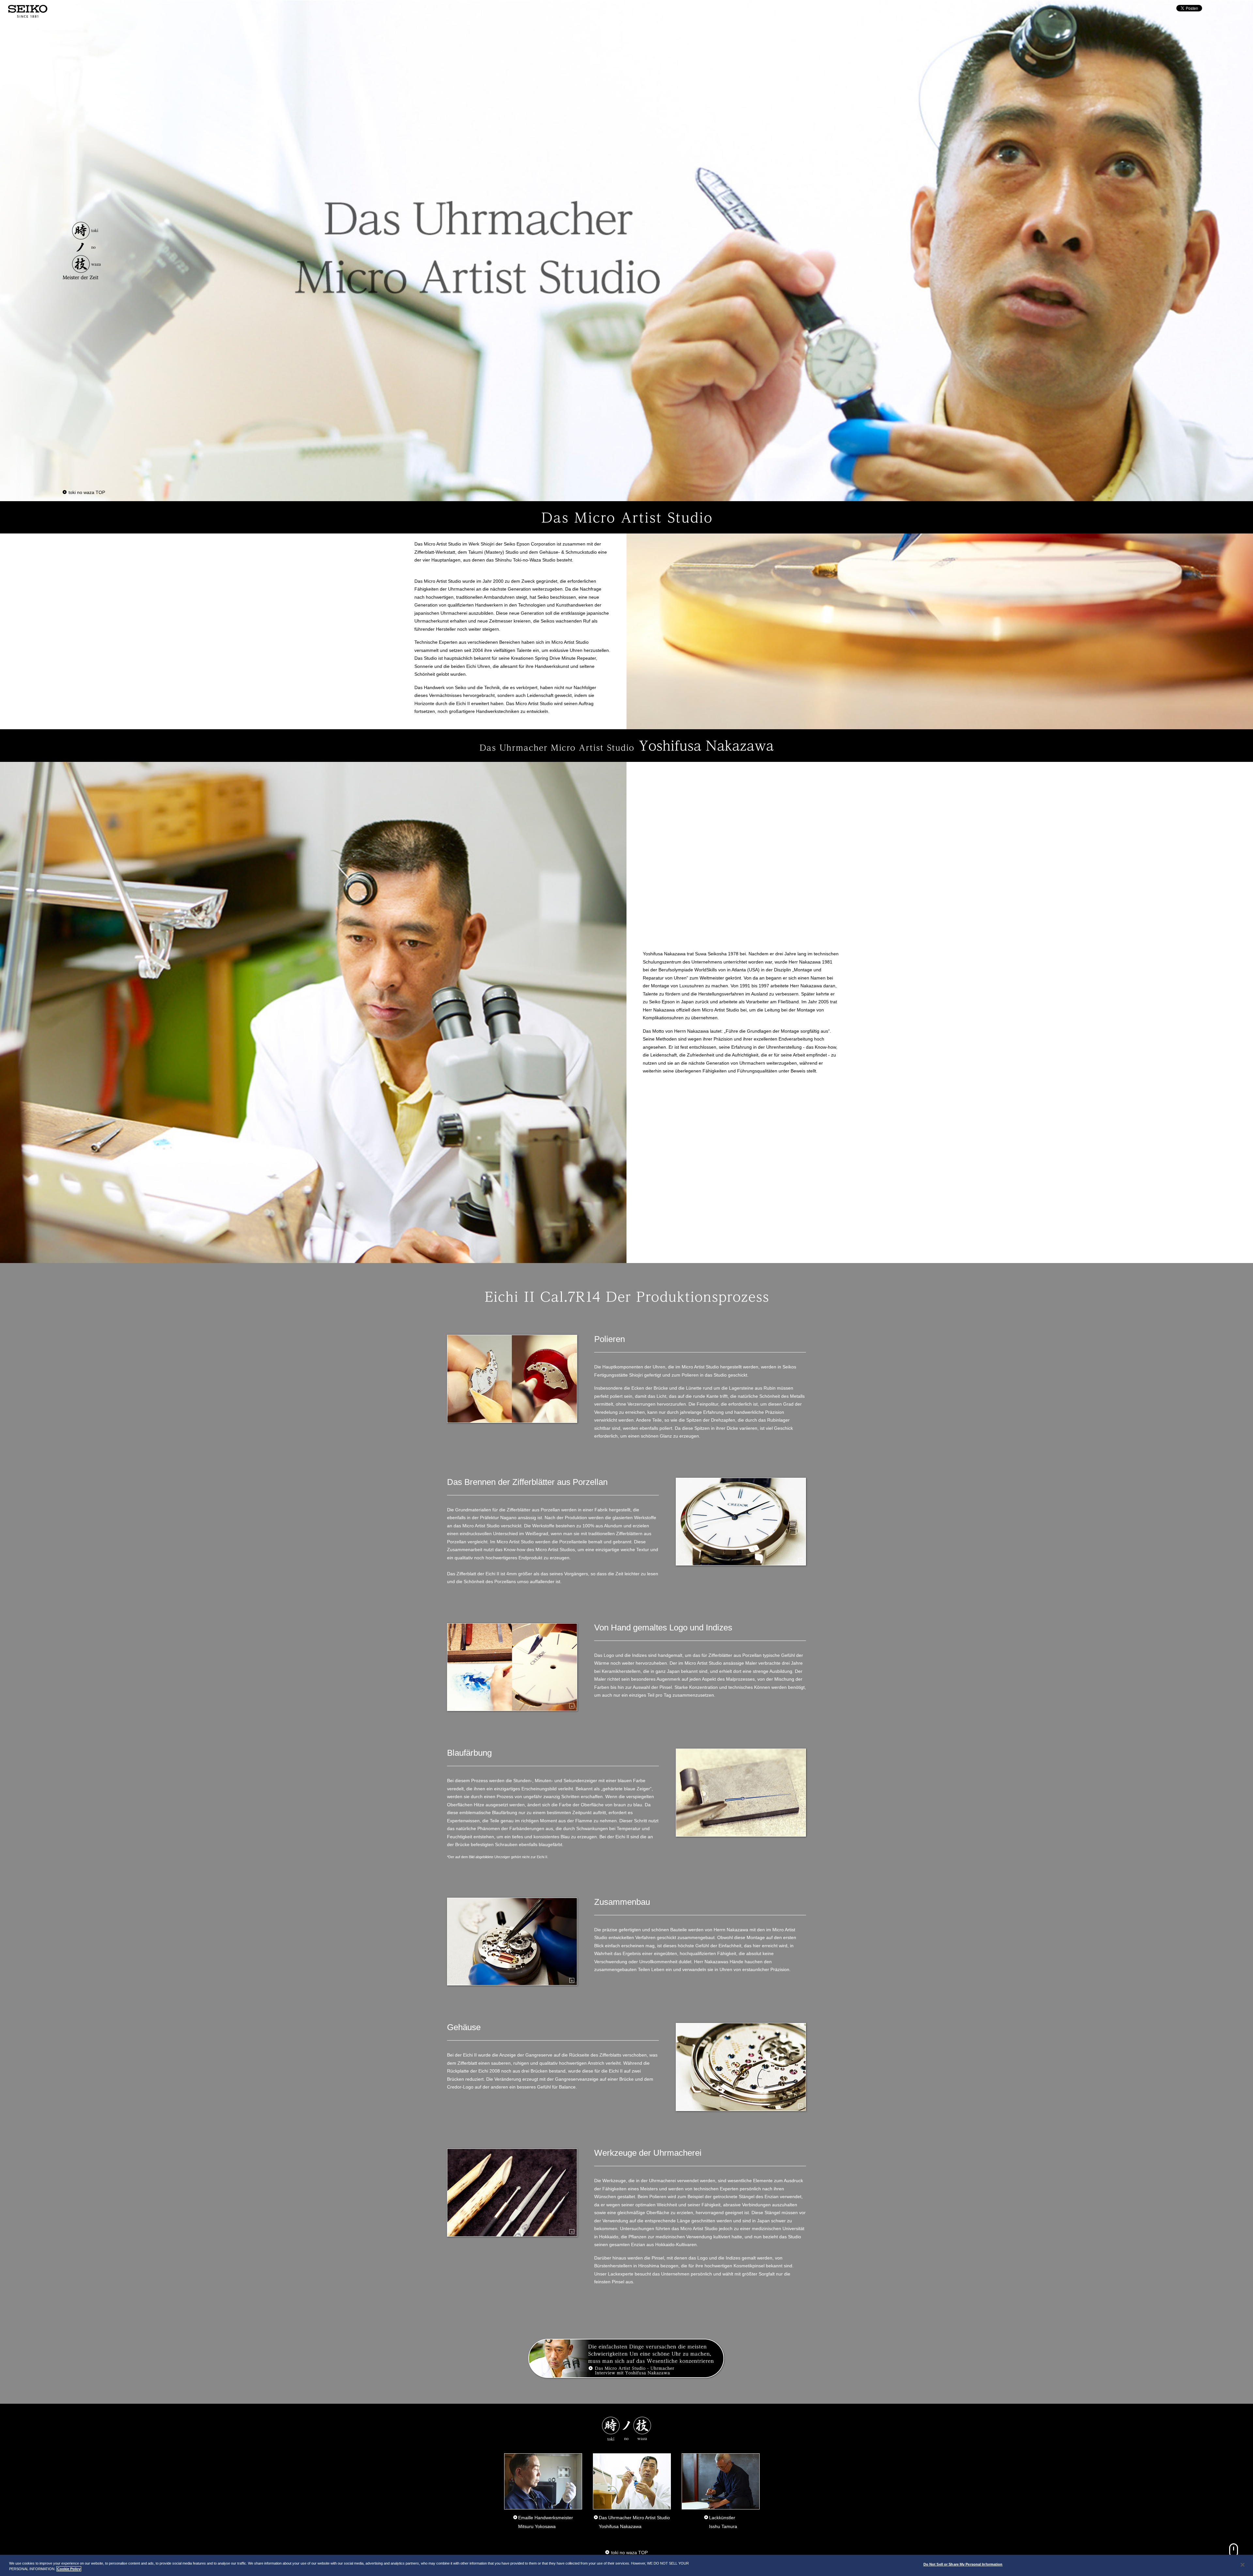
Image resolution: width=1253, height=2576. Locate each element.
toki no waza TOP (87, 492)
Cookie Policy (69, 2569)
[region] (626, 2565)
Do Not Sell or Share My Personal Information (963, 2564)
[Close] (1243, 2565)
